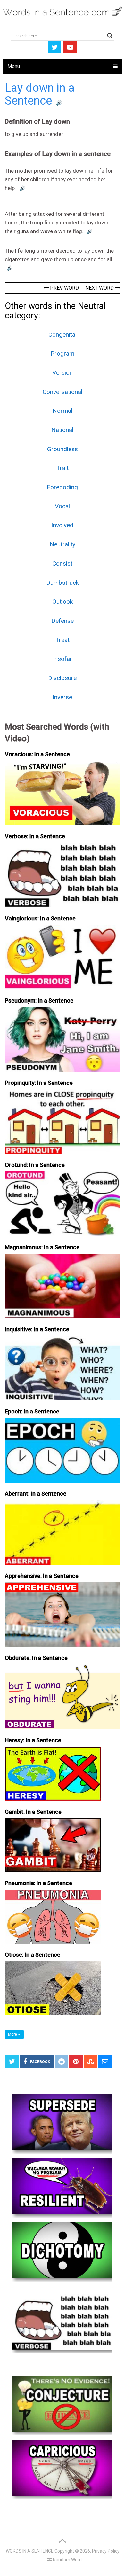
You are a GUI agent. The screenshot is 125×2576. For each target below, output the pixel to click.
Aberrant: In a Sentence (36, 1494)
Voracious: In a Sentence (37, 754)
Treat (63, 640)
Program (63, 353)
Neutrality (63, 544)
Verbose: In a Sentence (35, 836)
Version (63, 373)
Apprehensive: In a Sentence (42, 1576)
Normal (63, 411)
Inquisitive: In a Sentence (37, 1329)
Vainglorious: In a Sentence (40, 918)
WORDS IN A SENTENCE (30, 2551)
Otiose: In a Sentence (33, 1955)
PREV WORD (64, 288)
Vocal (62, 506)
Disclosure (62, 678)
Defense (63, 621)
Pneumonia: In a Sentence (38, 1883)
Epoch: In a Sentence (32, 1411)
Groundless (63, 449)
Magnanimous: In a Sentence (42, 1247)
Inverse (62, 697)
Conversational (63, 392)
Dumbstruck (63, 583)
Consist (62, 564)
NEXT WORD (100, 288)
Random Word (67, 2560)
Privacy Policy (106, 2551)
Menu (14, 66)
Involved (62, 525)
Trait (63, 468)
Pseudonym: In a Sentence (39, 1001)
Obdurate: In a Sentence (36, 1658)
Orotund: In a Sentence (35, 1165)
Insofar (63, 659)
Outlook (63, 602)
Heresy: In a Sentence (33, 1740)
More (13, 2034)
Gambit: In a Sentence (33, 1812)
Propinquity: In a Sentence (39, 1083)
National (62, 430)
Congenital (63, 335)
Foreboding (62, 487)
